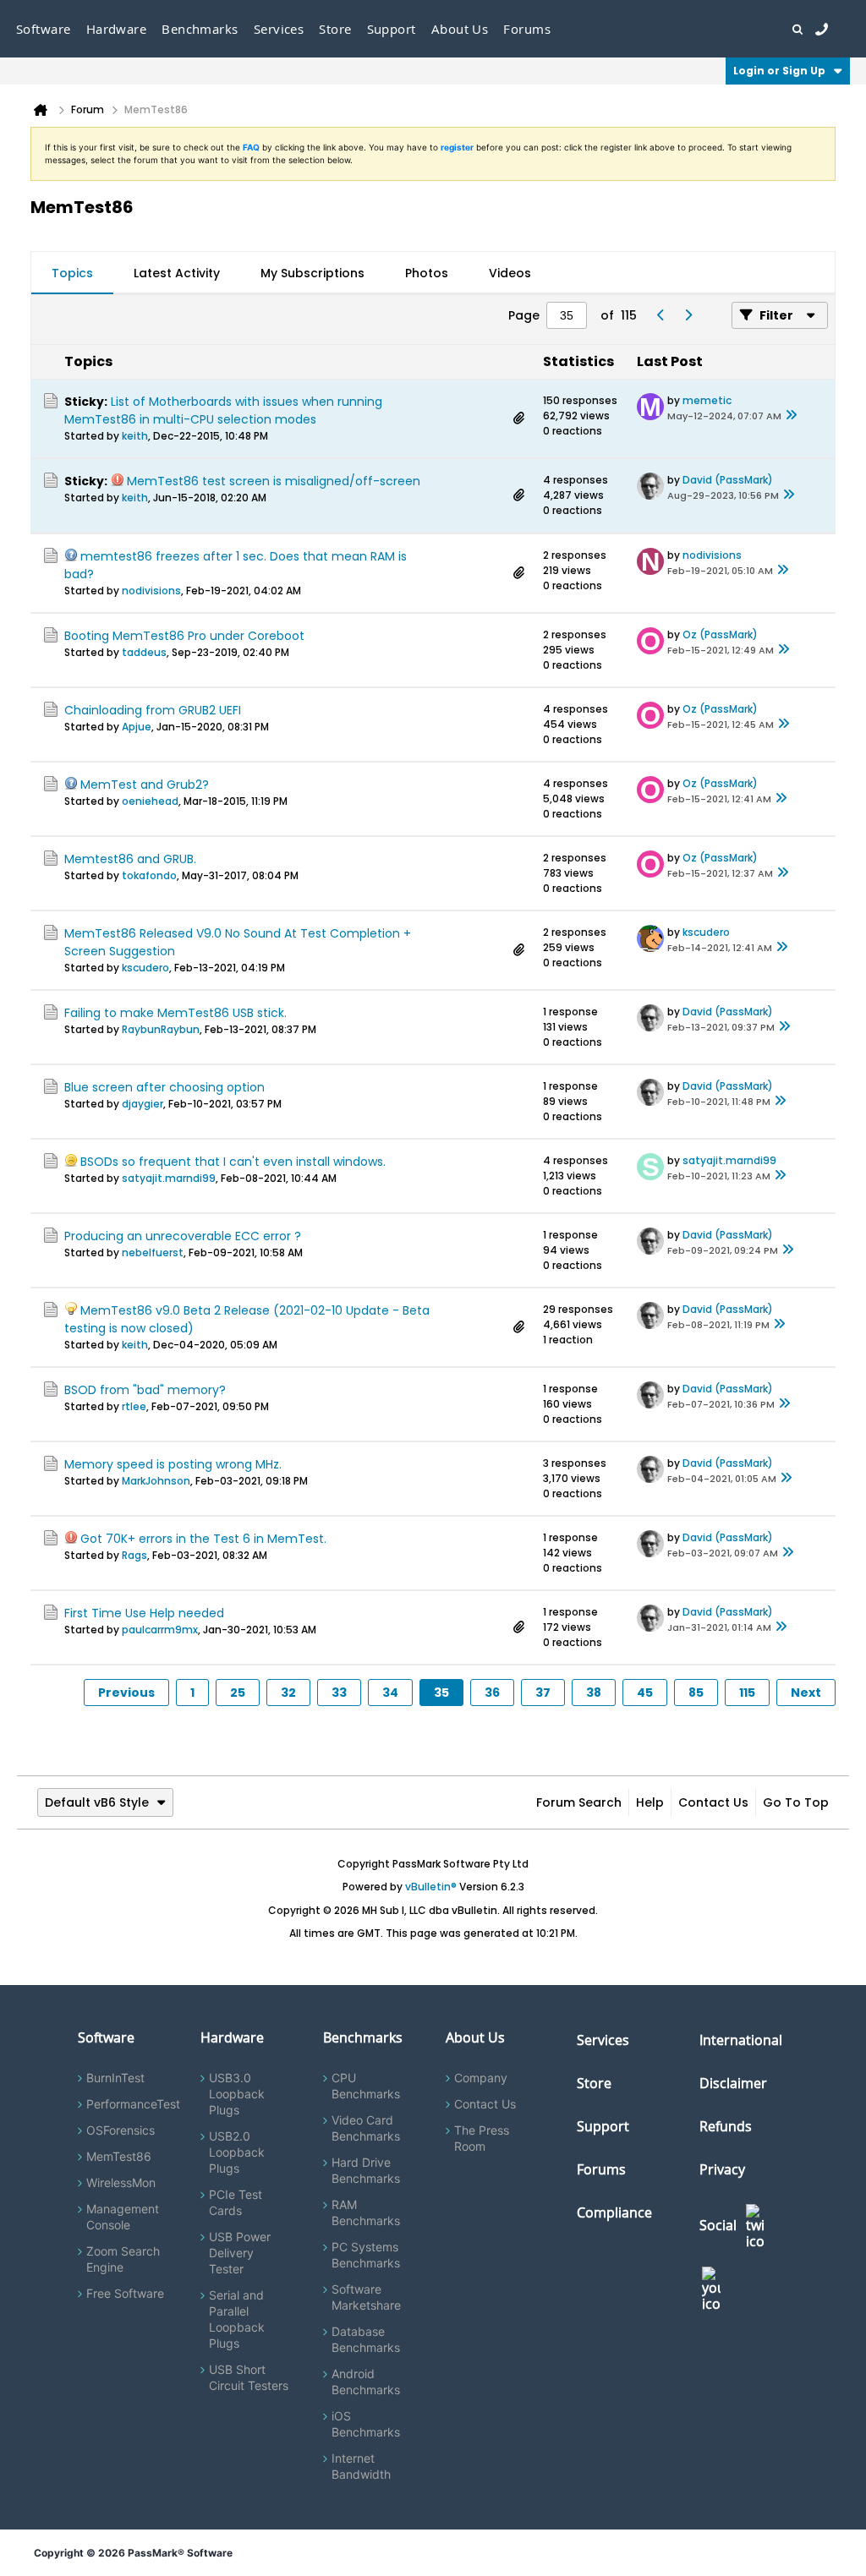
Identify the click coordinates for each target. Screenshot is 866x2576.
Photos (427, 273)
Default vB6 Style (97, 1802)
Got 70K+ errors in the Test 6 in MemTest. (203, 1539)
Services (603, 2040)
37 (543, 1693)
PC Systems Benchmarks (366, 2255)
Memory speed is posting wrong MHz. (173, 1464)
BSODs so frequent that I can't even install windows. (233, 1162)
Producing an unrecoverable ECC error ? (183, 1236)
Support (392, 29)
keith (135, 436)
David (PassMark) (728, 480)
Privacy (722, 2169)
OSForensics (121, 2130)
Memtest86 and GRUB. (130, 859)
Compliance (614, 2212)
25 (238, 1693)
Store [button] (335, 29)
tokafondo (149, 875)
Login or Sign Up (779, 71)
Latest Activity (177, 273)
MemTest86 (119, 2156)
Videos (510, 273)
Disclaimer (733, 2083)
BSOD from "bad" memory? (145, 1390)
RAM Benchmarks (366, 2212)
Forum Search (579, 1802)
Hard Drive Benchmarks (366, 2170)
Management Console (123, 2217)
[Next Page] (688, 315)
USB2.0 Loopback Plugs (237, 2152)
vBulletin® (431, 1887)
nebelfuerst (153, 1252)
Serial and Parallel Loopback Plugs (237, 2319)
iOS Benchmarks (366, 2424)
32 (288, 1693)
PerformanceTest (133, 2104)
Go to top (796, 1802)
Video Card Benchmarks (366, 2128)
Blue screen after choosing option (164, 1087)
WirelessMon (121, 2182)
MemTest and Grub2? (145, 785)
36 (492, 1693)
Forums (527, 29)
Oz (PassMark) (720, 634)
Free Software (125, 2293)
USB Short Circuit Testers (249, 2377)
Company (481, 2078)
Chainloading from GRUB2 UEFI (153, 710)
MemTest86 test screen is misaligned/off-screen (274, 481)
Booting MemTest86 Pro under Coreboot (184, 636)
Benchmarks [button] (200, 29)
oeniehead (150, 801)
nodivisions (151, 591)
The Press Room (482, 2138)
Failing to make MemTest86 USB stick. (175, 1013)
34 (390, 1693)
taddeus (144, 652)
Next (806, 1693)
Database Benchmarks (366, 2339)
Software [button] (44, 29)
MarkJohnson (156, 1481)
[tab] (72, 273)
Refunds (726, 2126)
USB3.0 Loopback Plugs (237, 2094)
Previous (126, 1693)
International (741, 2040)
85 (696, 1693)
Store (594, 2083)
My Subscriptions (312, 273)
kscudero (145, 968)
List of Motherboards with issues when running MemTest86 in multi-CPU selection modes (223, 410)
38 (594, 1693)
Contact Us (713, 1802)
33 (339, 1693)
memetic (707, 400)
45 (645, 1693)
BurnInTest (115, 2078)
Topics (72, 273)
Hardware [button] (117, 29)
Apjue (137, 727)
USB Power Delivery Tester (240, 2253)
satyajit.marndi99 (169, 1178)
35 (441, 1693)
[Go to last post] (792, 416)
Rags (134, 1555)
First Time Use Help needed (144, 1613)
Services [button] (279, 29)
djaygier (143, 1104)
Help (650, 1802)
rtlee (134, 1406)
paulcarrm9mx (160, 1630)
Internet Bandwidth (361, 2466)
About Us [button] (460, 29)
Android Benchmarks (366, 2382)
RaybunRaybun (161, 1029)
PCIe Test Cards (236, 2202)
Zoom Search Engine (123, 2259)
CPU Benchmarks (366, 2086)
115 (747, 1693)
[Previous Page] (660, 315)
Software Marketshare (366, 2297)
